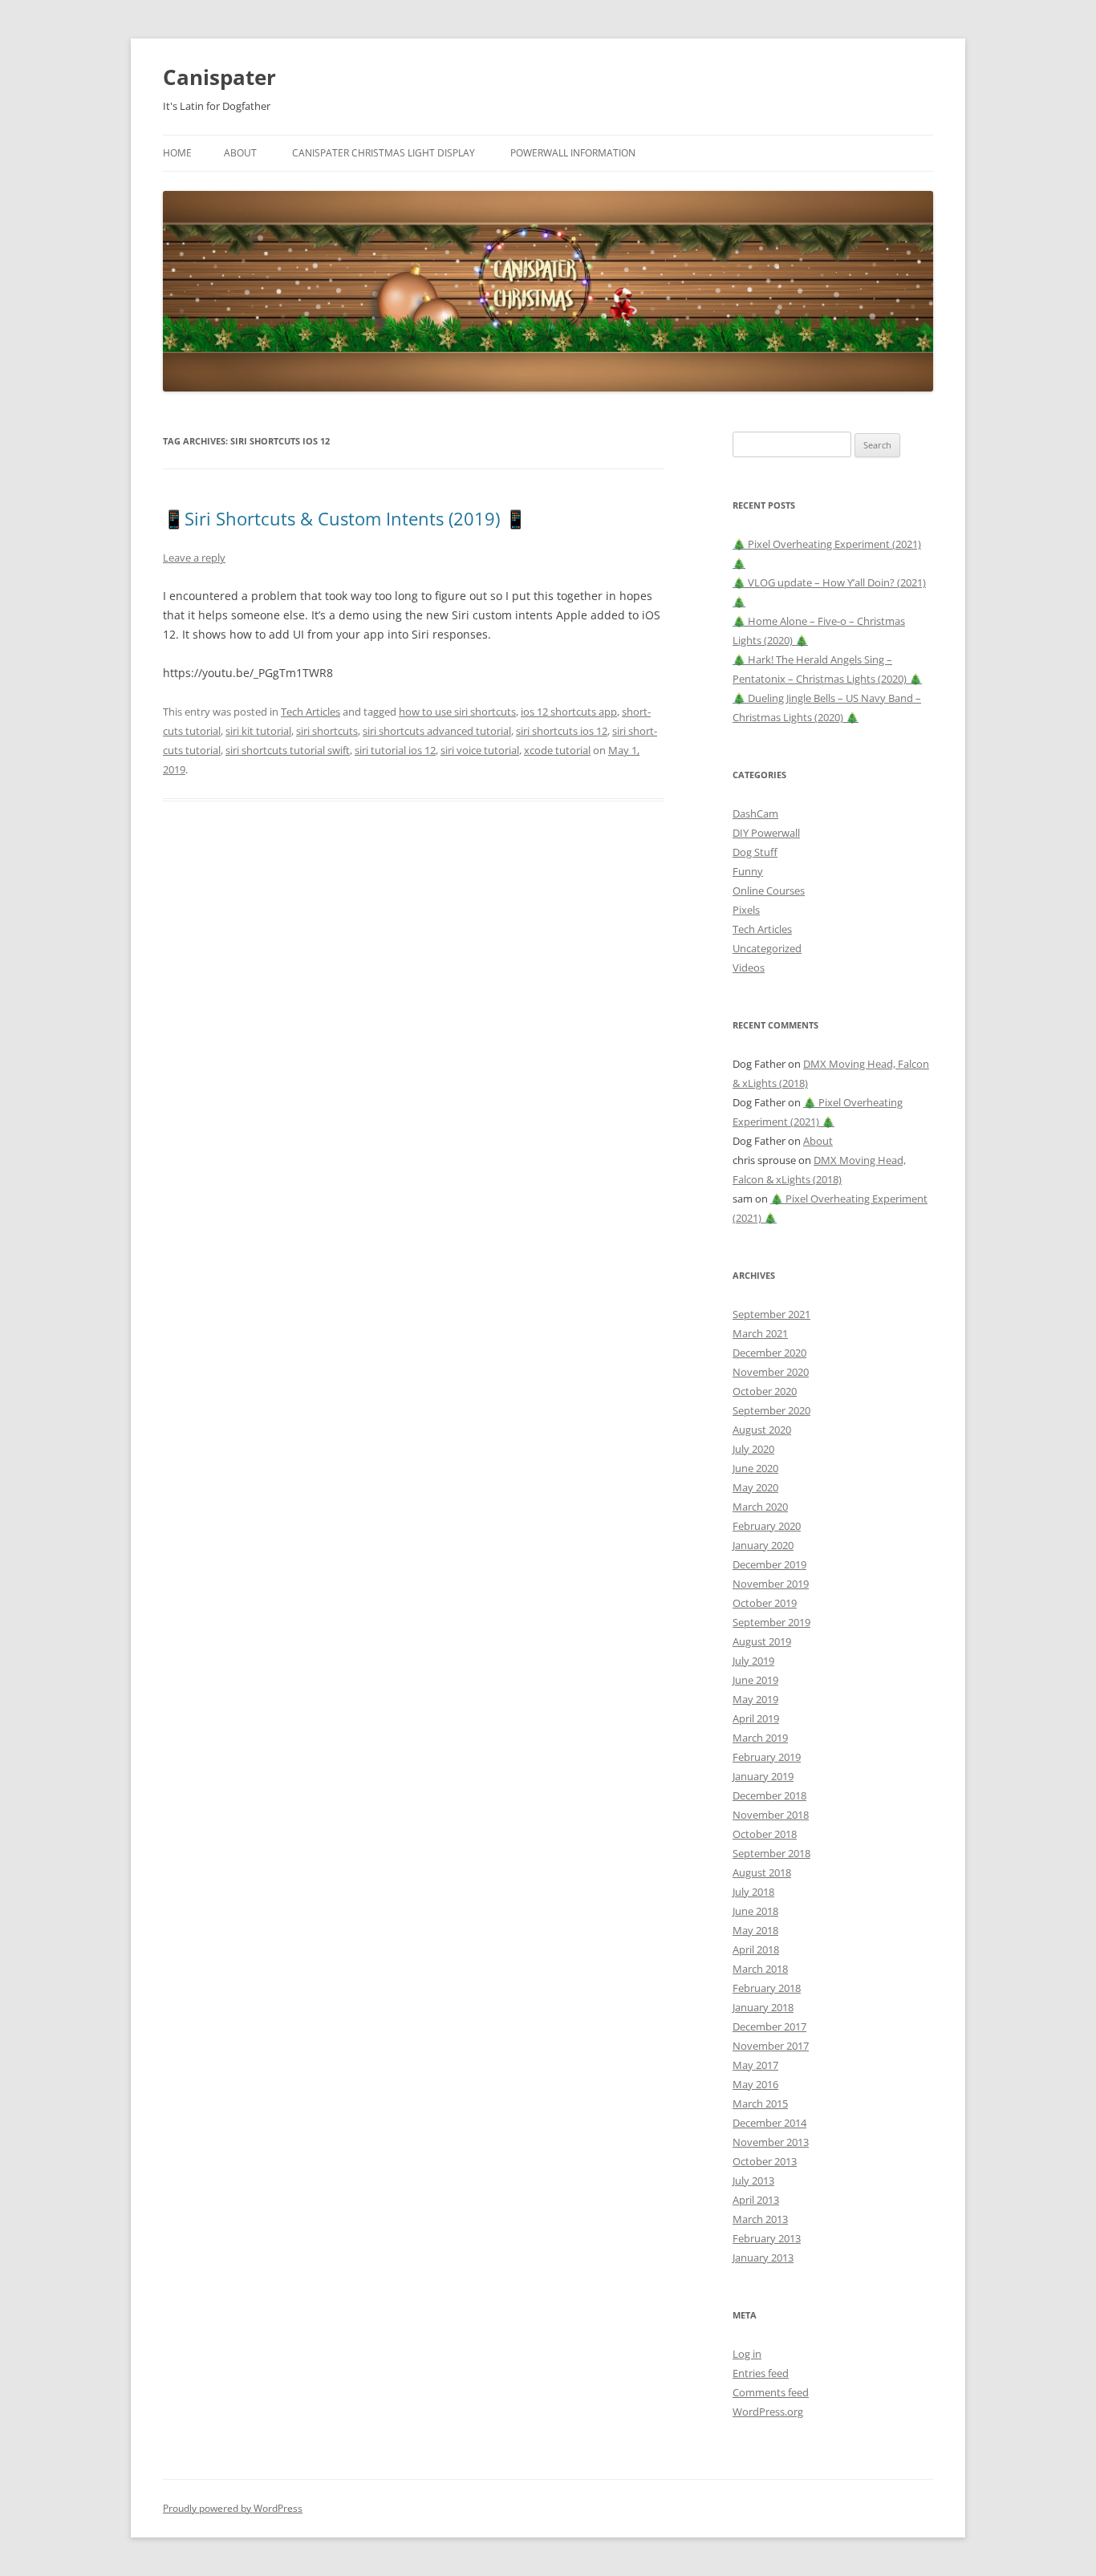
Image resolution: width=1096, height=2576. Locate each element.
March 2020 (760, 1507)
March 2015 (760, 2103)
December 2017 (769, 2026)
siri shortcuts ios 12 (562, 731)
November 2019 (771, 1584)
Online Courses (769, 890)
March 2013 (760, 2219)
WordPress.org (768, 2412)
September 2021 (771, 1314)
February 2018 (767, 1988)
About (240, 153)
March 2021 (760, 1333)
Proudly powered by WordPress (233, 2508)
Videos (749, 968)
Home (177, 153)
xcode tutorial (557, 750)
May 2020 (755, 1487)
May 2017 (755, 2065)
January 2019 (763, 1776)
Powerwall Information (573, 153)
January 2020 (763, 1545)
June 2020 (755, 1468)
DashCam (755, 813)
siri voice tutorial (480, 750)
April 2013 (756, 2200)
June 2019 (755, 1680)
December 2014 (769, 2123)
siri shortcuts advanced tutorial (437, 731)
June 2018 (755, 1911)
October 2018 (765, 1834)
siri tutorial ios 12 (395, 750)
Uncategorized (767, 948)
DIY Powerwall (766, 833)
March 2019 (760, 1738)
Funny (748, 871)
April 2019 (756, 1718)
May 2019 (755, 1699)
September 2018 (771, 1853)
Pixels (746, 910)
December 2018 (769, 1795)
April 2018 (756, 1949)
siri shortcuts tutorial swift (288, 750)
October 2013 (765, 2161)
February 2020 (767, 1526)
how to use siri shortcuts (457, 712)
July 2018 (753, 1892)
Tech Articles (311, 712)
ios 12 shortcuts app (569, 712)
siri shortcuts (327, 731)
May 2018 (755, 1930)
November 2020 (771, 1372)
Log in (747, 2354)
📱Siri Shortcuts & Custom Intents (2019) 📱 (345, 518)
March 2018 (760, 1969)
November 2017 (771, 2046)
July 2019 (753, 1661)
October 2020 (765, 1391)
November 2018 (771, 1815)
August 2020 (762, 1430)
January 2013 (763, 2258)
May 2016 (755, 2084)
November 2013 (771, 2142)
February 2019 (767, 1757)
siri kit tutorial (258, 731)
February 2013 (767, 2238)
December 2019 (769, 1564)
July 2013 (753, 2180)
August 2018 (762, 1872)
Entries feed (761, 2373)
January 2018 (763, 2007)
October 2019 (765, 1603)
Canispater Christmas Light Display (384, 153)
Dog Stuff (755, 852)
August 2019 (762, 1641)
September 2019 (771, 1622)
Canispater (219, 77)
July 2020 (753, 1449)
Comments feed (771, 2392)
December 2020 (769, 1353)
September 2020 (771, 1410)
